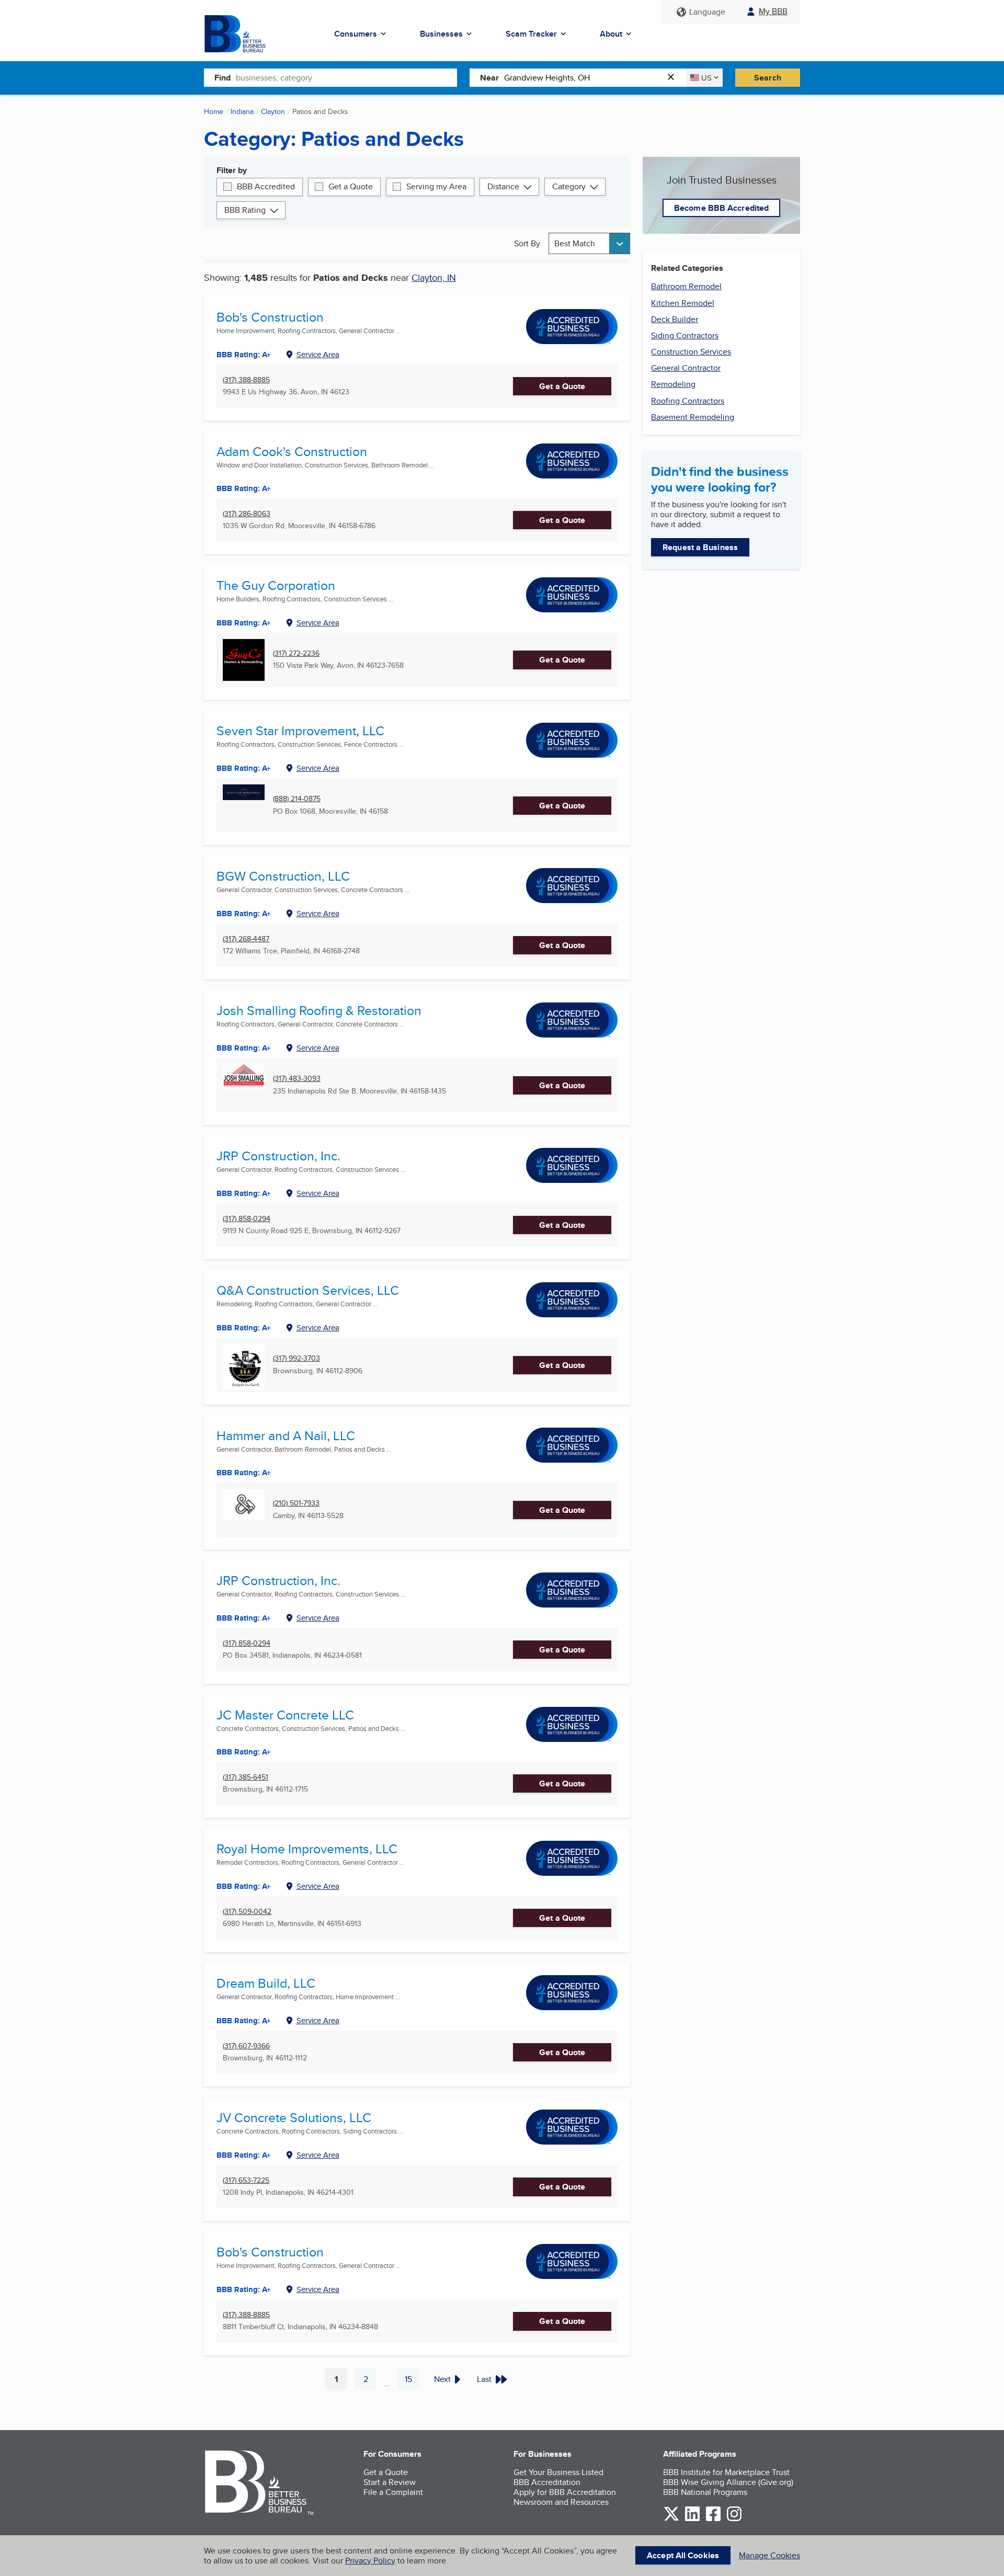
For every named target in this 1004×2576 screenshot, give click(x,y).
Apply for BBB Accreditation (565, 2492)
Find (223, 78)
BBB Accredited (266, 186)
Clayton (273, 111)
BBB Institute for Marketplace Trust (726, 2472)
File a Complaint (393, 2492)
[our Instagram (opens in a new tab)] (734, 2519)
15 (412, 2381)
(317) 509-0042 (247, 1912)
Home (214, 111)
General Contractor (686, 368)
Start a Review (390, 2482)
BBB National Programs (705, 2492)
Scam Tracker (531, 34)
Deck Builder (675, 319)
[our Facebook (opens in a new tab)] (713, 2519)
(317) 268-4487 (246, 939)
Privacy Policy (370, 2561)
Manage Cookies (769, 2555)
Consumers (356, 34)
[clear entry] (674, 78)
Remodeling (673, 384)
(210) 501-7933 (296, 1503)
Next (442, 2379)
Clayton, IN (434, 277)
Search (768, 78)
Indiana (242, 111)
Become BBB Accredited (721, 208)
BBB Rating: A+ (244, 355)
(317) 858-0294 (247, 1219)
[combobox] (346, 77)
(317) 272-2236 (296, 653)
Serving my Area (436, 186)
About (611, 34)
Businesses (441, 34)
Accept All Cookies (683, 2555)
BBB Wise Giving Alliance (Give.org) (728, 2482)
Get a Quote (351, 186)
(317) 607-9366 (246, 2046)
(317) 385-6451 (246, 1777)
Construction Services (691, 352)
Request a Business (700, 547)
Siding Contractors (685, 335)
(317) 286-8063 (247, 514)
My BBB (773, 11)
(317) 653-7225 (246, 2180)
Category (569, 186)
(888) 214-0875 (297, 799)
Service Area (318, 354)
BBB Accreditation (547, 2482)
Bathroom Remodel (686, 286)
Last (484, 2379)
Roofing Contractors (688, 401)
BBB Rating (245, 210)
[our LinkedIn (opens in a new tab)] (692, 2519)
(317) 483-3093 (297, 1079)
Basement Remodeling (693, 417)
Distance (503, 186)
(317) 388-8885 (246, 380)
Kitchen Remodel (683, 303)
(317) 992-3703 (296, 1358)
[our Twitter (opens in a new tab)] (671, 2519)
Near (489, 78)
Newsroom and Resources (561, 2502)
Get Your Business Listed (558, 2472)
